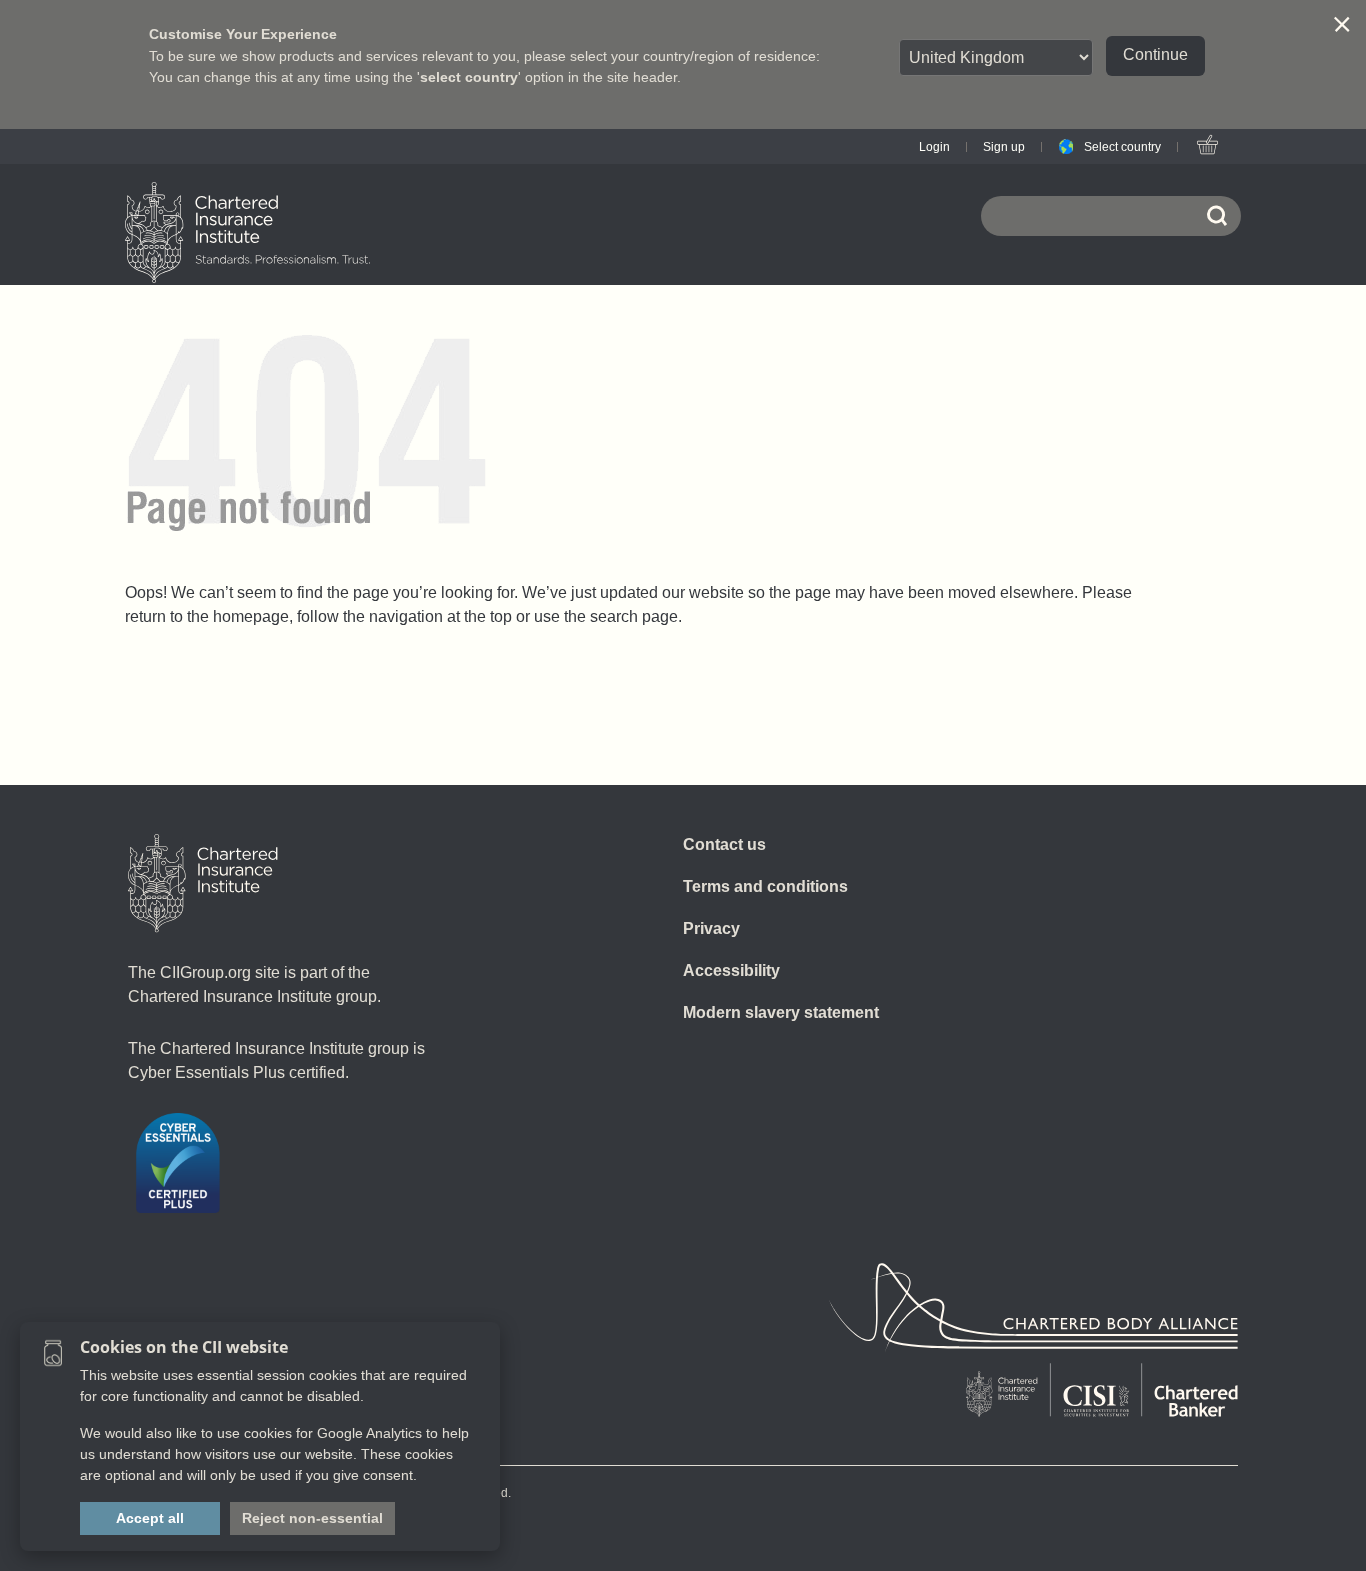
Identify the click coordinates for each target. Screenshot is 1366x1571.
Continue (1155, 54)
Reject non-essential (312, 1518)
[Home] (203, 883)
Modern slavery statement (781, 1012)
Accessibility (731, 970)
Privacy (711, 928)
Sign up (1004, 147)
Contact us (724, 844)
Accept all (150, 1518)
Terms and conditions (765, 886)
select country (469, 77)
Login (934, 147)
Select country (1122, 147)
